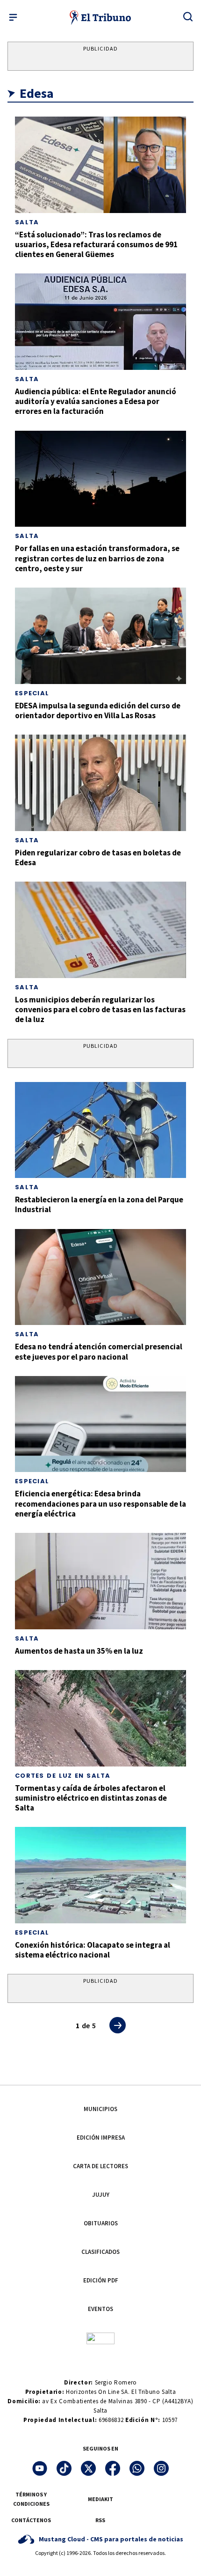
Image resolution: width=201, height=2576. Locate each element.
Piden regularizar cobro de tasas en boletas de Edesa (98, 857)
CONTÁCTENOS (31, 2520)
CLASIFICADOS (100, 2252)
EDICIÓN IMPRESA (101, 2138)
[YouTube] (40, 2468)
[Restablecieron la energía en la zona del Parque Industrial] (100, 1130)
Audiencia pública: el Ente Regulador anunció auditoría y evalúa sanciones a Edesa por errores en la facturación (96, 401)
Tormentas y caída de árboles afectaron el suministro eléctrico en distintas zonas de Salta (91, 1798)
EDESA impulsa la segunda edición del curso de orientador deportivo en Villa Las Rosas (98, 710)
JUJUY (101, 2195)
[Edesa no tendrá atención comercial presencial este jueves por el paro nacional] (100, 1277)
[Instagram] (161, 2468)
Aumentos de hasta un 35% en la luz (79, 1651)
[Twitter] (88, 2468)
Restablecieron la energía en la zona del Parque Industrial (99, 1204)
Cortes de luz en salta (63, 1776)
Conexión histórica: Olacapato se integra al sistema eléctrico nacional (93, 1950)
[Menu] (13, 17)
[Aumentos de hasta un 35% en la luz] (100, 1581)
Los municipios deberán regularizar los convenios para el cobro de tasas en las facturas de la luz (100, 1010)
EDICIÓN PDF (101, 2280)
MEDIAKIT (100, 2499)
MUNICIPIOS (100, 2109)
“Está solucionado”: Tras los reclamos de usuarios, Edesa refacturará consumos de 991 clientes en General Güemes (96, 245)
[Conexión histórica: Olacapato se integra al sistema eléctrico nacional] (100, 1875)
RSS (100, 2520)
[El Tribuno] (101, 17)
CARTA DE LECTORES (100, 2166)
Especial (32, 693)
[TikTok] (64, 2468)
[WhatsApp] (137, 2468)
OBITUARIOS (101, 2223)
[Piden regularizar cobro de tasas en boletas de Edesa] (100, 783)
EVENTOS (100, 2309)
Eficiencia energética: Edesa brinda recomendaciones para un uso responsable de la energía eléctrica (100, 1504)
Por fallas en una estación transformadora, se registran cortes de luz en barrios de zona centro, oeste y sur (97, 558)
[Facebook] (113, 2468)
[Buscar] (188, 16)
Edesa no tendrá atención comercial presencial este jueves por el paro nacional (99, 1351)
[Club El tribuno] (100, 2337)
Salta (27, 222)
